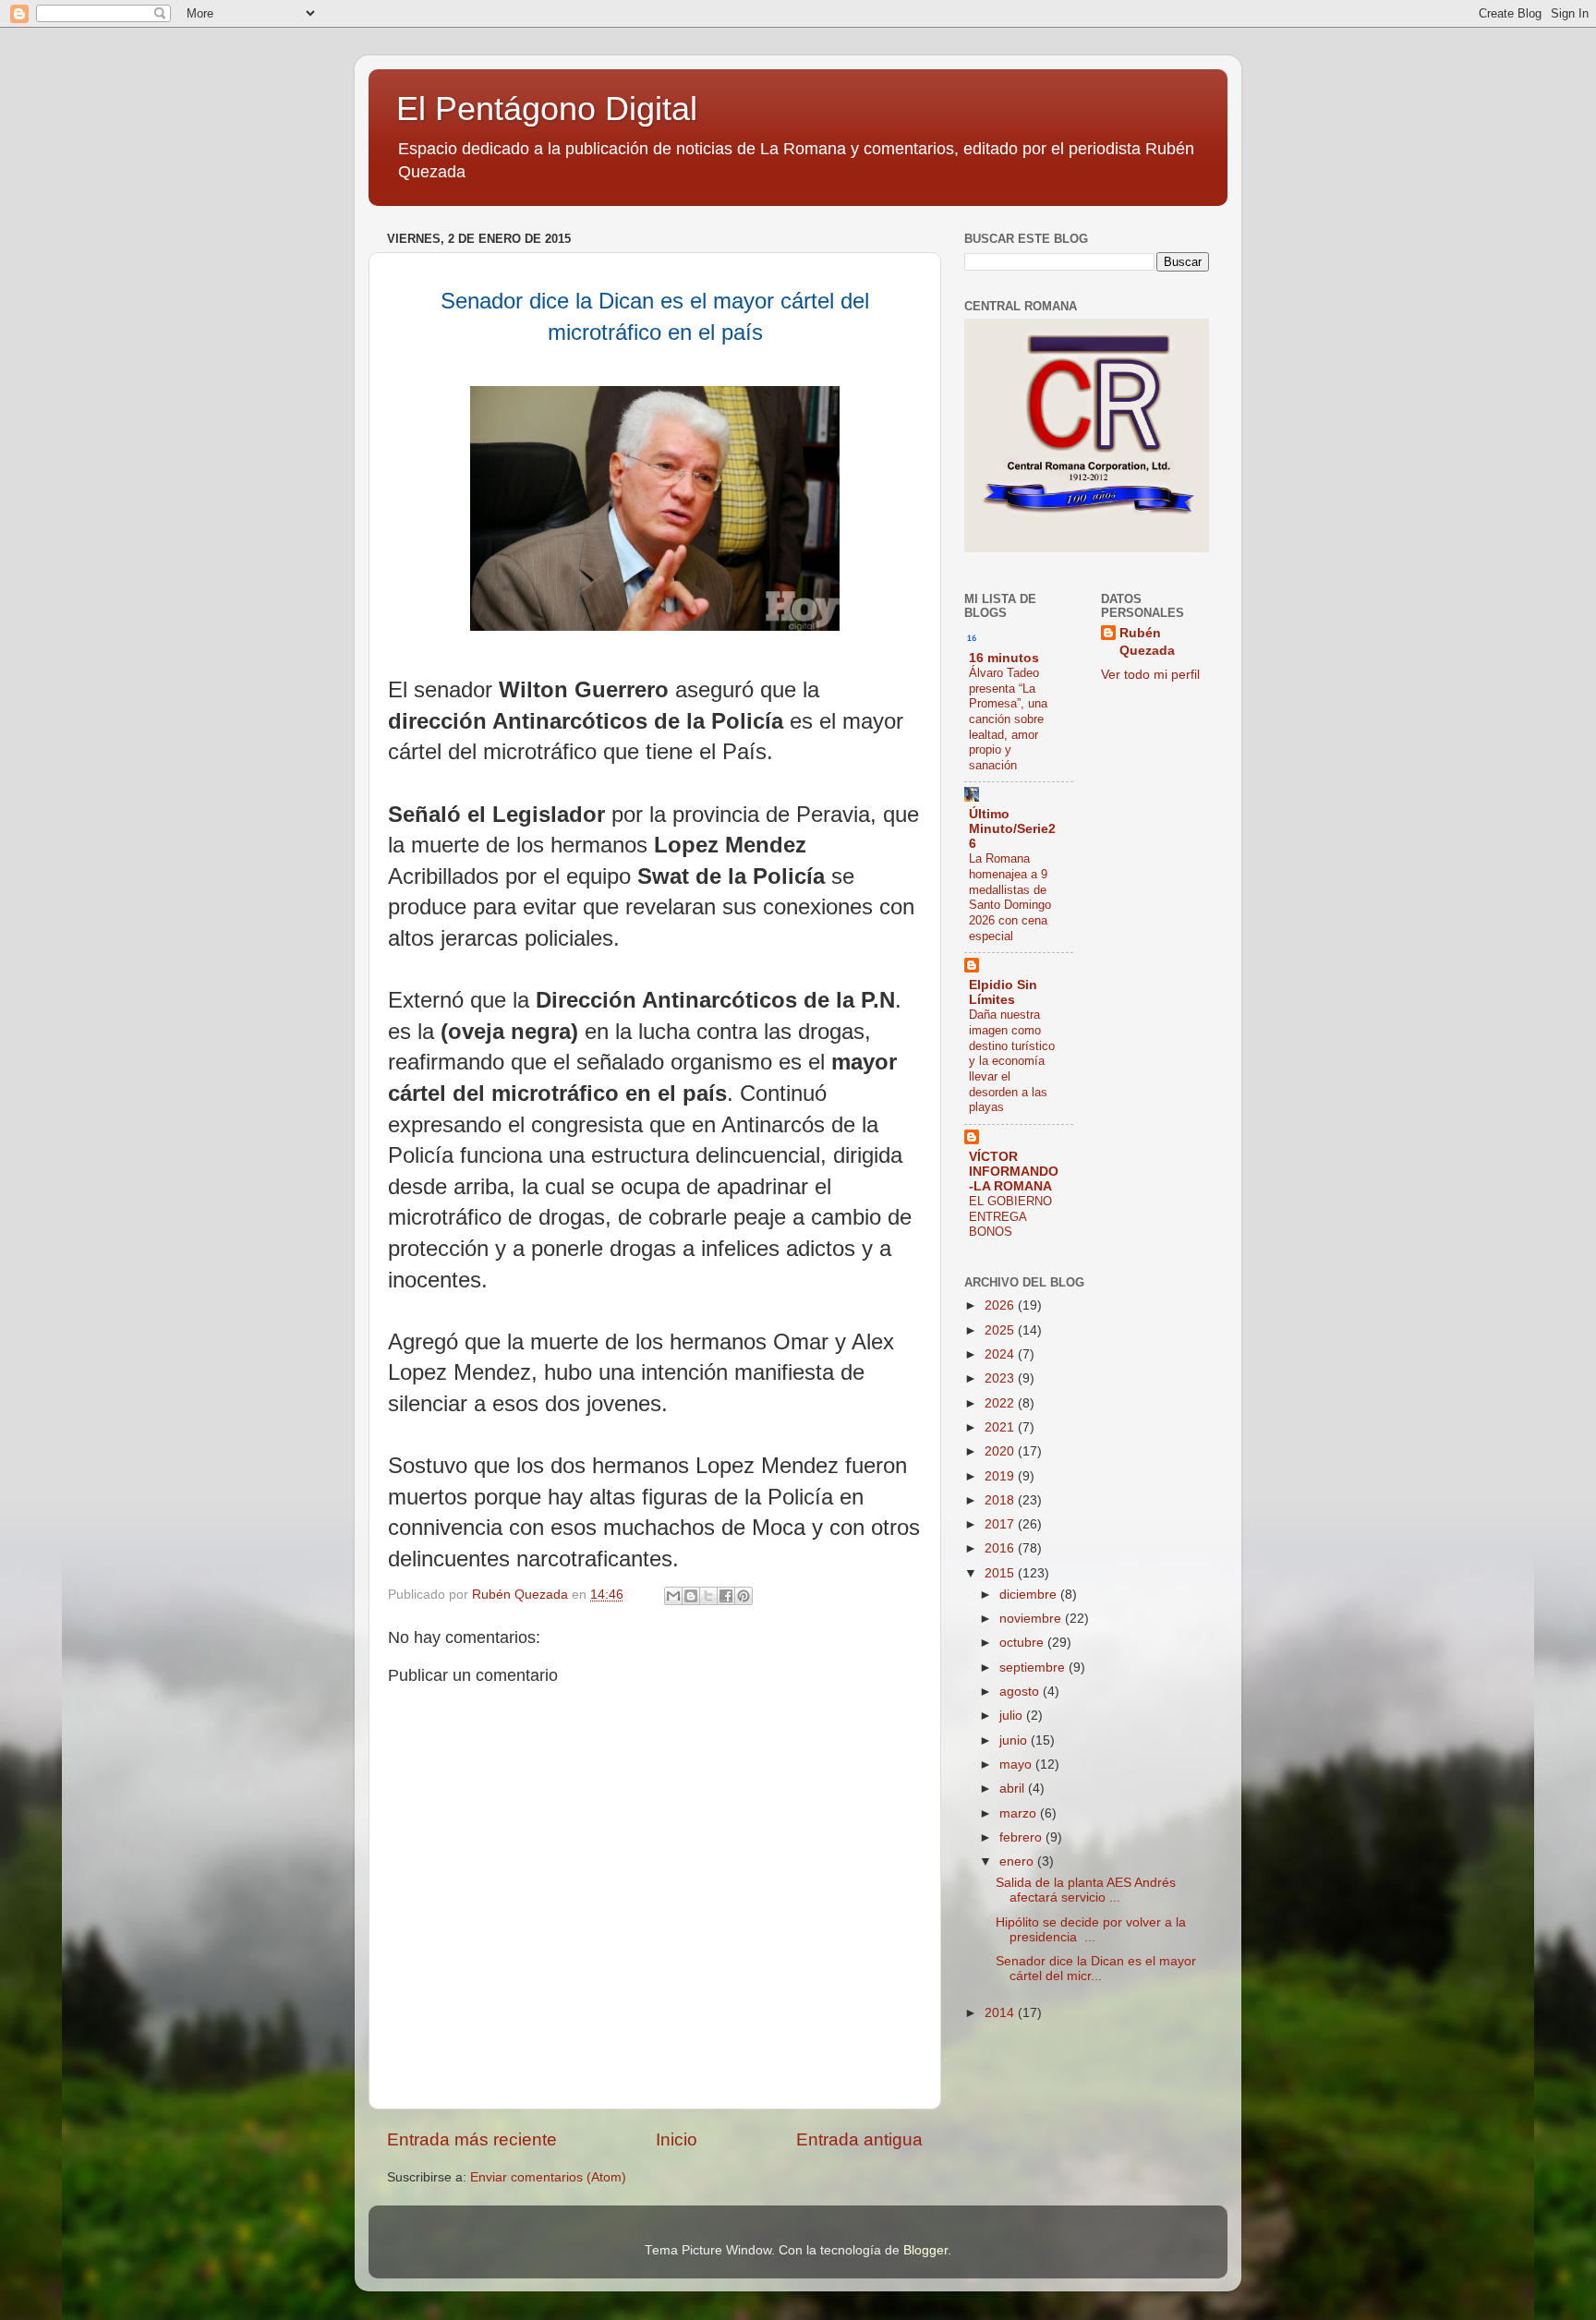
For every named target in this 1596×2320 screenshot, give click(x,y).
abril (1014, 1788)
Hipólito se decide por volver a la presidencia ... (1091, 1930)
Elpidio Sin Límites (1003, 992)
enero (1018, 1861)
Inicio (677, 2139)
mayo (1017, 1764)
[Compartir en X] (708, 1596)
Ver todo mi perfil (1150, 675)
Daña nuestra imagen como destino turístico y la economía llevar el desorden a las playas (1012, 1061)
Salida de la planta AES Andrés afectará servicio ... (1086, 1890)
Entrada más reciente (472, 2139)
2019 (1001, 1476)
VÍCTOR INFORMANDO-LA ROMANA (1014, 1172)
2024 (1001, 1354)
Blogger (925, 2250)
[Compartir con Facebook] (726, 1596)
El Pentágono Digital (547, 109)
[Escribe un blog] (691, 1596)
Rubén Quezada (1147, 642)
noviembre (1032, 1619)
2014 (1001, 2013)
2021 (1001, 1427)
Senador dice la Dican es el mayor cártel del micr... (1096, 1969)
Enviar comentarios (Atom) (548, 2177)
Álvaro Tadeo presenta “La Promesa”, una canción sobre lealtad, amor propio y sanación (1008, 719)
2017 (1001, 1524)
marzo (1020, 1813)
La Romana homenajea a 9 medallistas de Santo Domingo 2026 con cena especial (1010, 897)
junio (1015, 1740)
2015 (1001, 1573)
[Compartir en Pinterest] (744, 1596)
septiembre (1034, 1667)
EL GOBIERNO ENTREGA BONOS (1010, 1216)
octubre (1023, 1643)
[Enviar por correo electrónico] (673, 1596)
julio (1013, 1716)
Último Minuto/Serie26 (1012, 829)
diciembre (1030, 1595)
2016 (1001, 1548)
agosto (1021, 1692)
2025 (1001, 1330)
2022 (1001, 1403)
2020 (1001, 1451)
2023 (1001, 1378)
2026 (1001, 1305)
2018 (1001, 1500)
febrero (1022, 1837)
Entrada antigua (859, 2139)
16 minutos (1004, 658)
